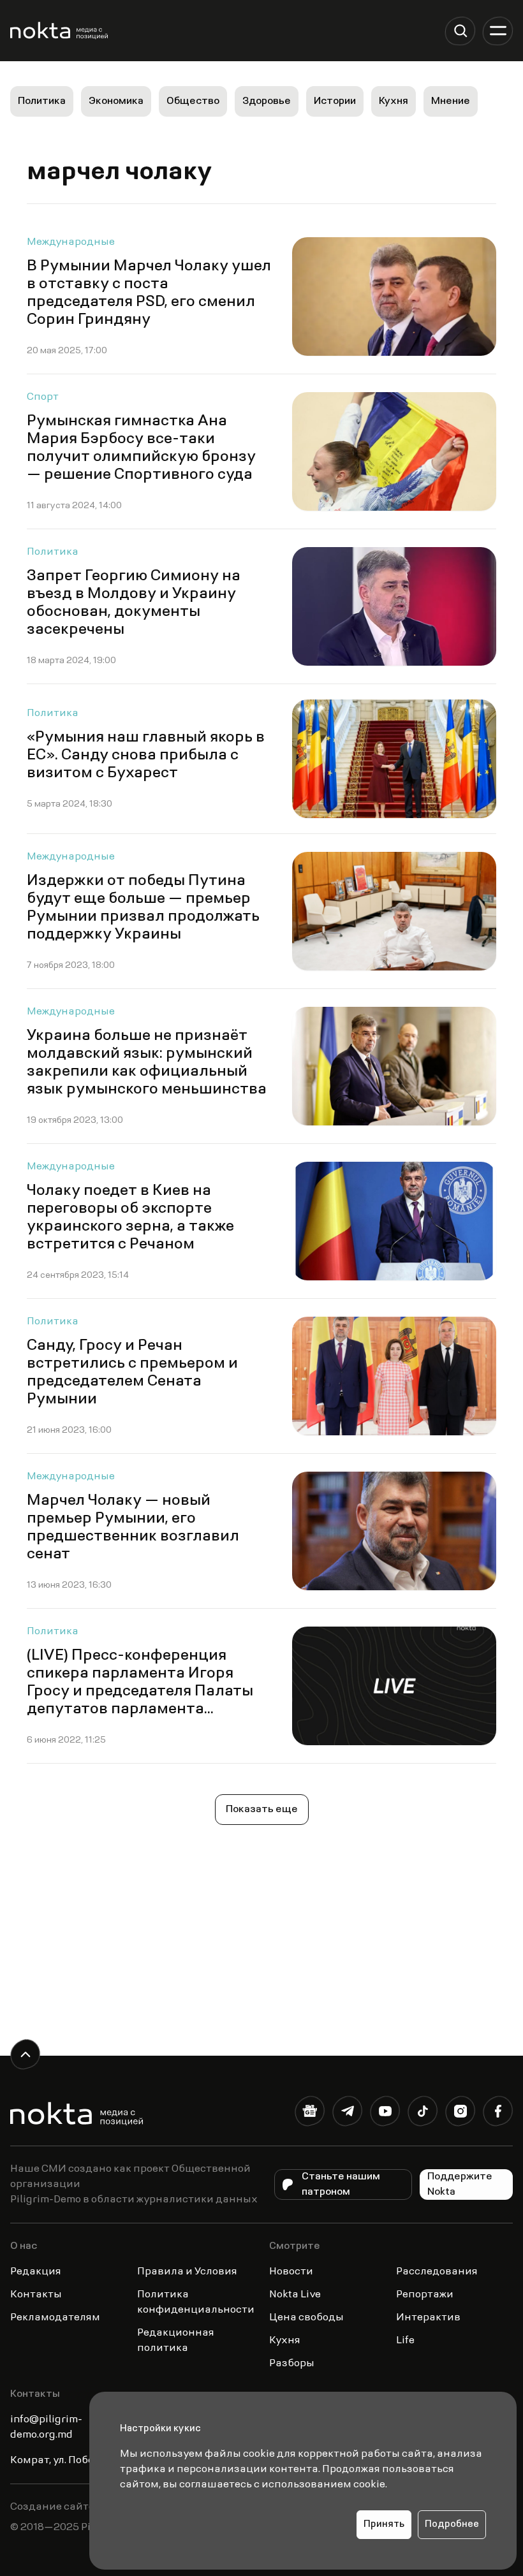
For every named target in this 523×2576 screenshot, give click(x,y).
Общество (193, 101)
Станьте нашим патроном (341, 2184)
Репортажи (425, 2295)
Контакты (36, 2295)
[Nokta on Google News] (310, 2113)
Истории (335, 101)
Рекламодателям (55, 2318)
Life (405, 2341)
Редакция (36, 2272)
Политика (42, 101)
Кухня (394, 101)
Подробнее (452, 2525)
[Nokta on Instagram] (460, 2113)
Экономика (116, 101)
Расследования (437, 2272)
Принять (384, 2525)
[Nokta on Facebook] (498, 2113)
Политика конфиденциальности (196, 2302)
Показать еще (262, 1810)
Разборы (292, 2364)
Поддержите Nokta (460, 2184)
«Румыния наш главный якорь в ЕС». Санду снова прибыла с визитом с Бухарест (146, 756)
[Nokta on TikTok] (423, 2113)
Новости (291, 2272)
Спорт (43, 397)
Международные (71, 242)
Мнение (451, 101)
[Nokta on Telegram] (347, 2113)
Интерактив (428, 2318)
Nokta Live (295, 2295)
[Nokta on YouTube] (385, 2113)
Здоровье (267, 101)
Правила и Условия (187, 2272)
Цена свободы (306, 2318)
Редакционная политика (176, 2341)
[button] (460, 31)
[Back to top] (25, 2054)
